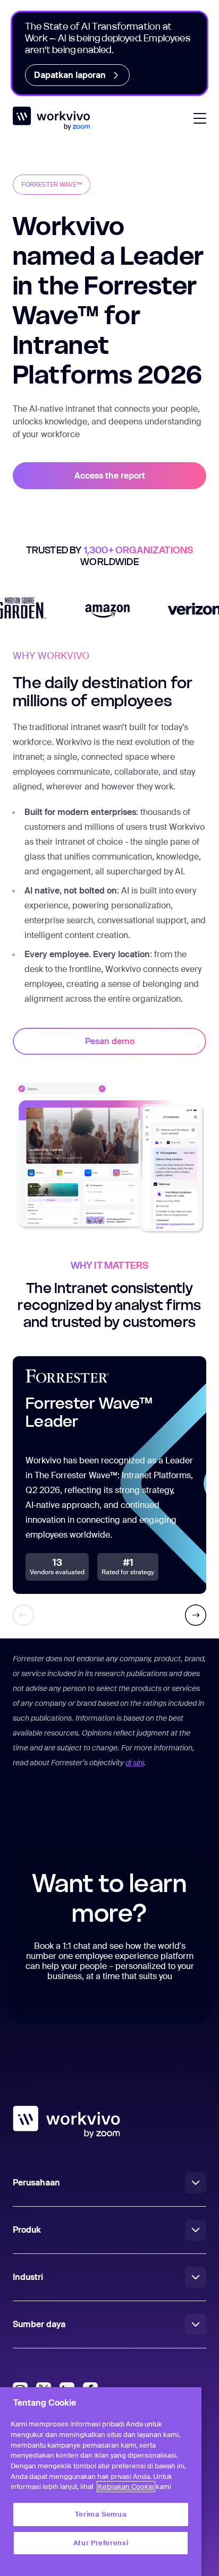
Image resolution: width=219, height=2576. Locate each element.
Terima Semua (101, 2514)
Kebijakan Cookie (126, 2487)
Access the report (110, 476)
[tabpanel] (109, 942)
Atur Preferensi (101, 2543)
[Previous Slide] (23, 1615)
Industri (28, 2277)
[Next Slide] (196, 1615)
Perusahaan (36, 2183)
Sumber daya (39, 2324)
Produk (27, 2230)
